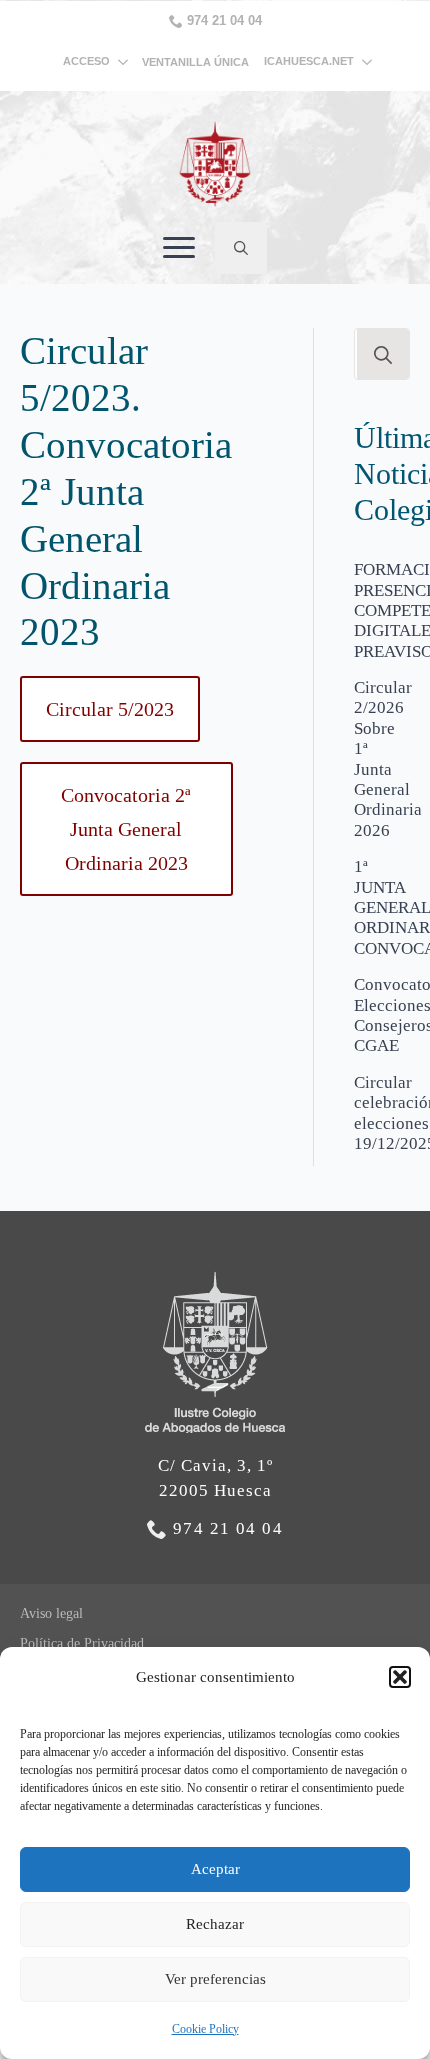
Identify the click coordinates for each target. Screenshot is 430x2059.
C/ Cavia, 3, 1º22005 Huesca (215, 1478)
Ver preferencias (215, 1979)
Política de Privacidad (82, 1643)
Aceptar (215, 1869)
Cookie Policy (205, 2029)
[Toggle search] (241, 248)
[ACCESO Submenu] (126, 61)
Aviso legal (51, 1613)
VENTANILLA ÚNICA (195, 62)
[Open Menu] (179, 248)
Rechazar (215, 1924)
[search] (383, 355)
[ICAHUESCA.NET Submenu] (363, 61)
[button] (400, 1677)
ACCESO (86, 61)
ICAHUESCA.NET (309, 61)
